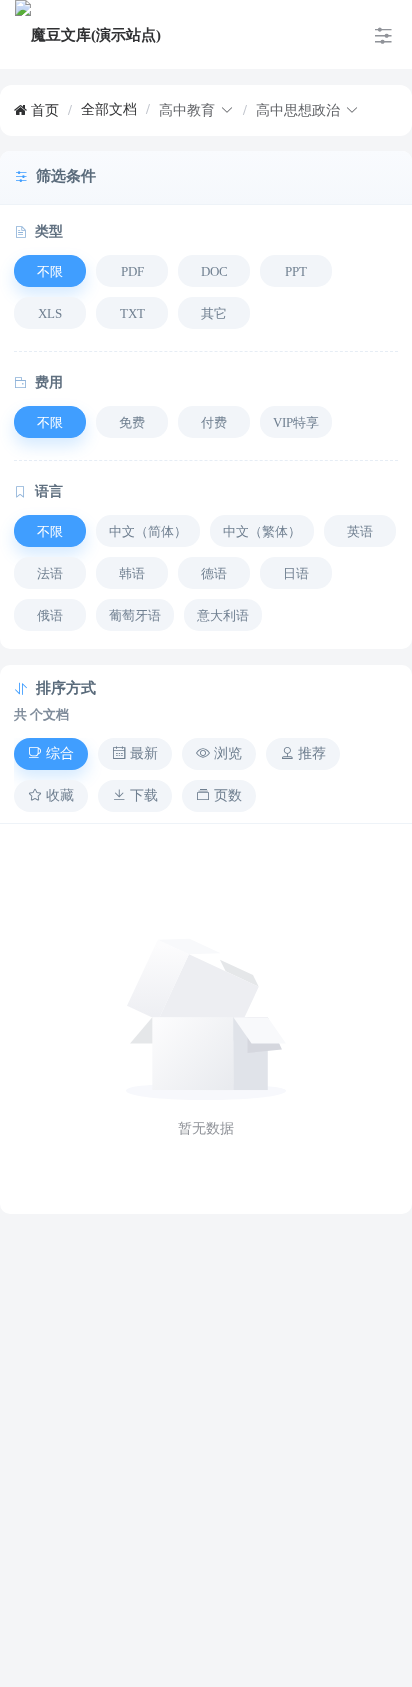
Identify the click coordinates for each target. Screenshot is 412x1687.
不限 (50, 271)
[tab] (51, 754)
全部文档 (109, 109)
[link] (36, 110)
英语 (360, 531)
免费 (132, 422)
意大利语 (223, 615)
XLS (50, 313)
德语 (214, 573)
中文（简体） (148, 531)
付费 (214, 422)
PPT (296, 271)
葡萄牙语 (135, 615)
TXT (132, 313)
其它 (214, 313)
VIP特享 (296, 422)
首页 (43, 110)
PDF (132, 271)
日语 (296, 573)
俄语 (50, 615)
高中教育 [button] (187, 110)
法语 (50, 573)
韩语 (132, 573)
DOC (214, 271)
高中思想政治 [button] (298, 110)
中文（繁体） (262, 531)
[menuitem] (88, 35)
